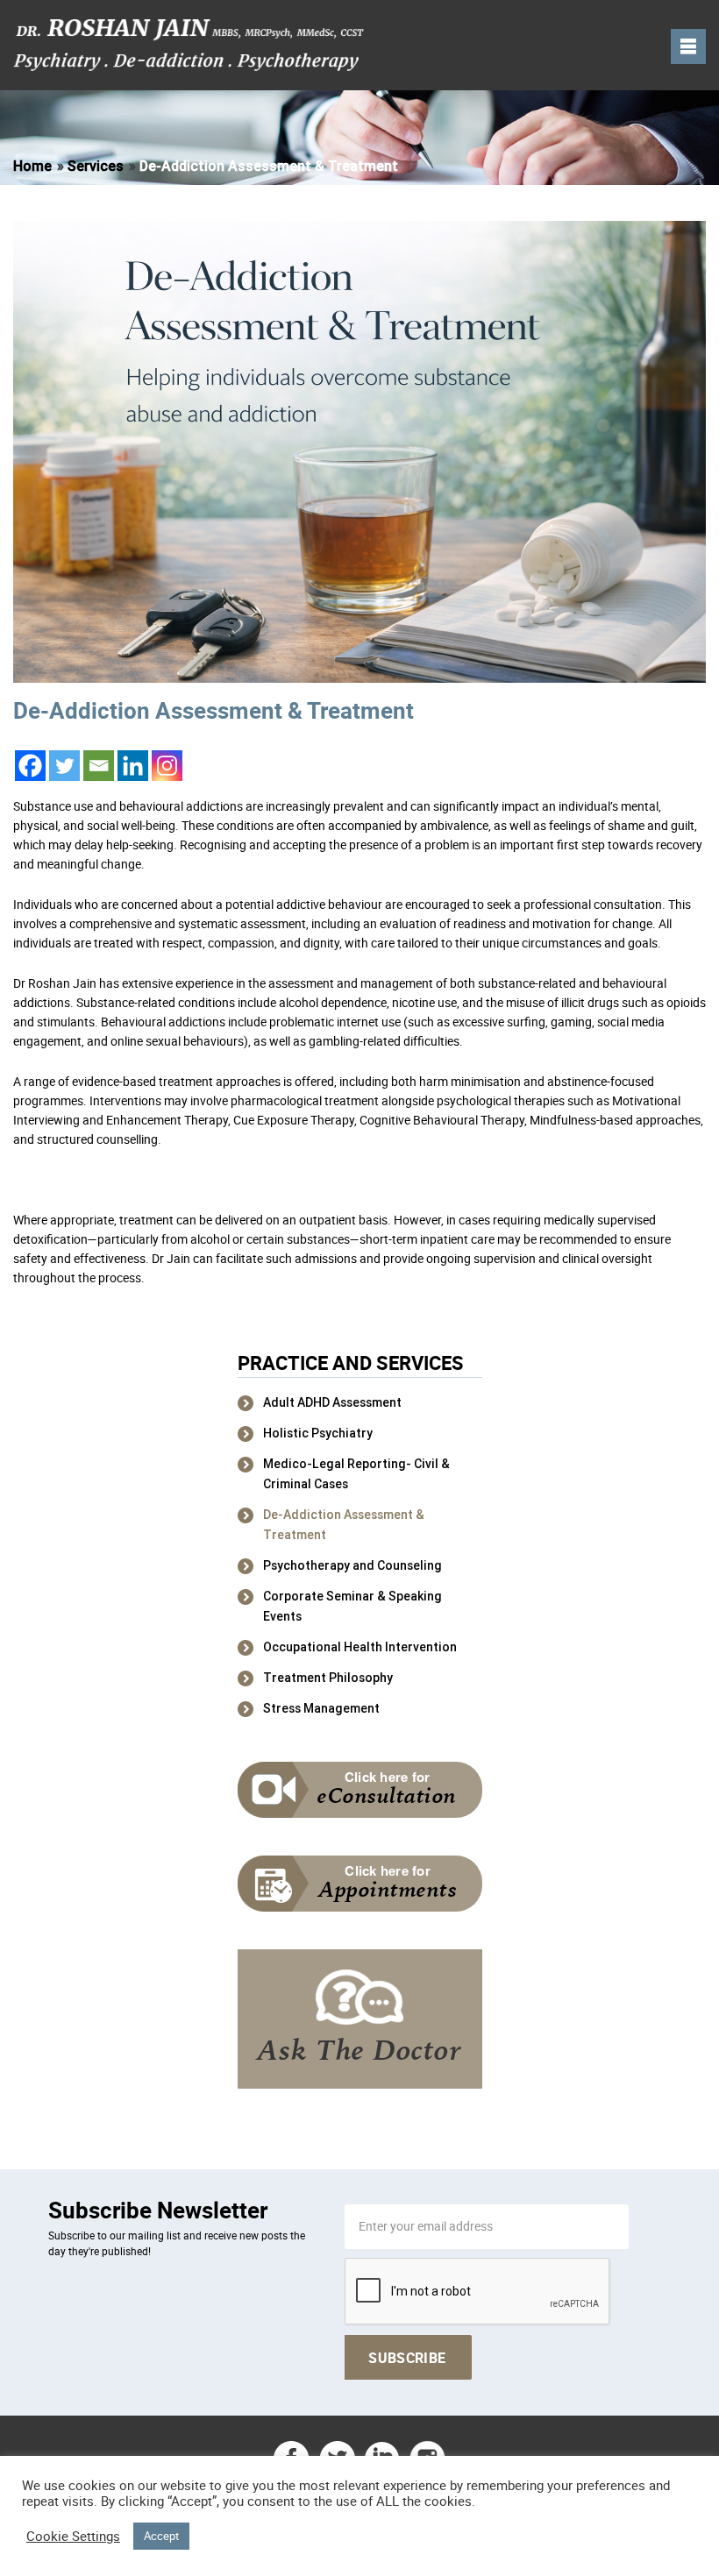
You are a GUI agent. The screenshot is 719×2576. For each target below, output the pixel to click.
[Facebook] (30, 766)
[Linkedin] (133, 766)
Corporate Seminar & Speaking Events (352, 1606)
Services (96, 166)
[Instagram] (167, 766)
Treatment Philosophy (328, 1678)
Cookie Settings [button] (73, 2537)
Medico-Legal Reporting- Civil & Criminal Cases (356, 1474)
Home (32, 166)
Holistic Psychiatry (318, 1433)
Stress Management (321, 1708)
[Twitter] (64, 766)
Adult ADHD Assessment (332, 1402)
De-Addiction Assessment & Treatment (344, 1525)
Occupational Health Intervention (360, 1647)
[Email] (99, 766)
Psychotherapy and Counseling (352, 1565)
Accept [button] (161, 2536)
